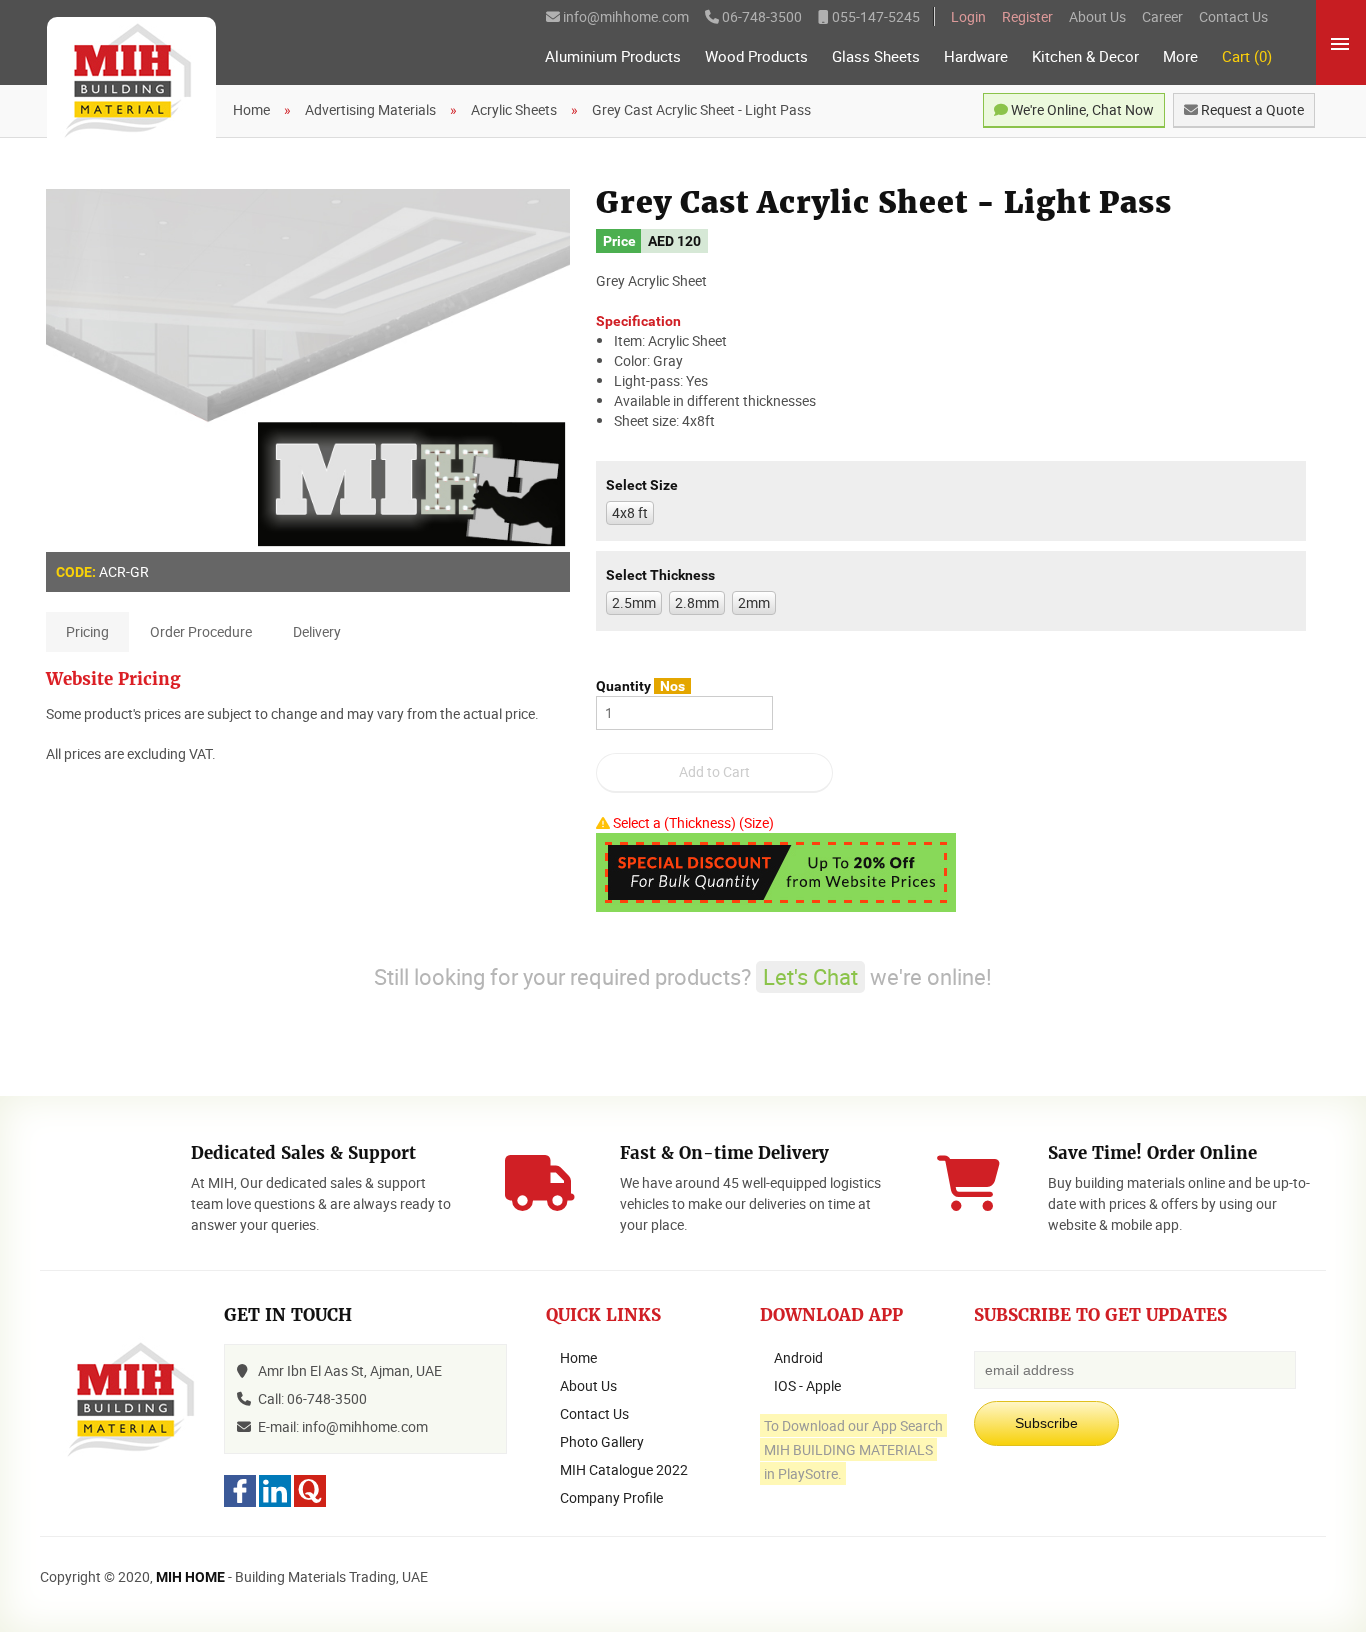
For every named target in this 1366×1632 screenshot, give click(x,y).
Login (968, 16)
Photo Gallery (602, 1441)
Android (798, 1357)
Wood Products (756, 56)
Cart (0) (1247, 56)
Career (1162, 16)
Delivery (317, 631)
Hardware (976, 56)
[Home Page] (131, 82)
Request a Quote (1251, 109)
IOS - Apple (807, 1385)
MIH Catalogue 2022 (624, 1469)
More (1180, 56)
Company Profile (611, 1497)
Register (1027, 16)
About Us (1097, 16)
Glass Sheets (876, 56)
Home (578, 1357)
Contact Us (1233, 16)
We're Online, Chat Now (1081, 109)
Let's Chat (810, 976)
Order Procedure (201, 631)
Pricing (87, 631)
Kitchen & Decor (1085, 56)
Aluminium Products (613, 56)
